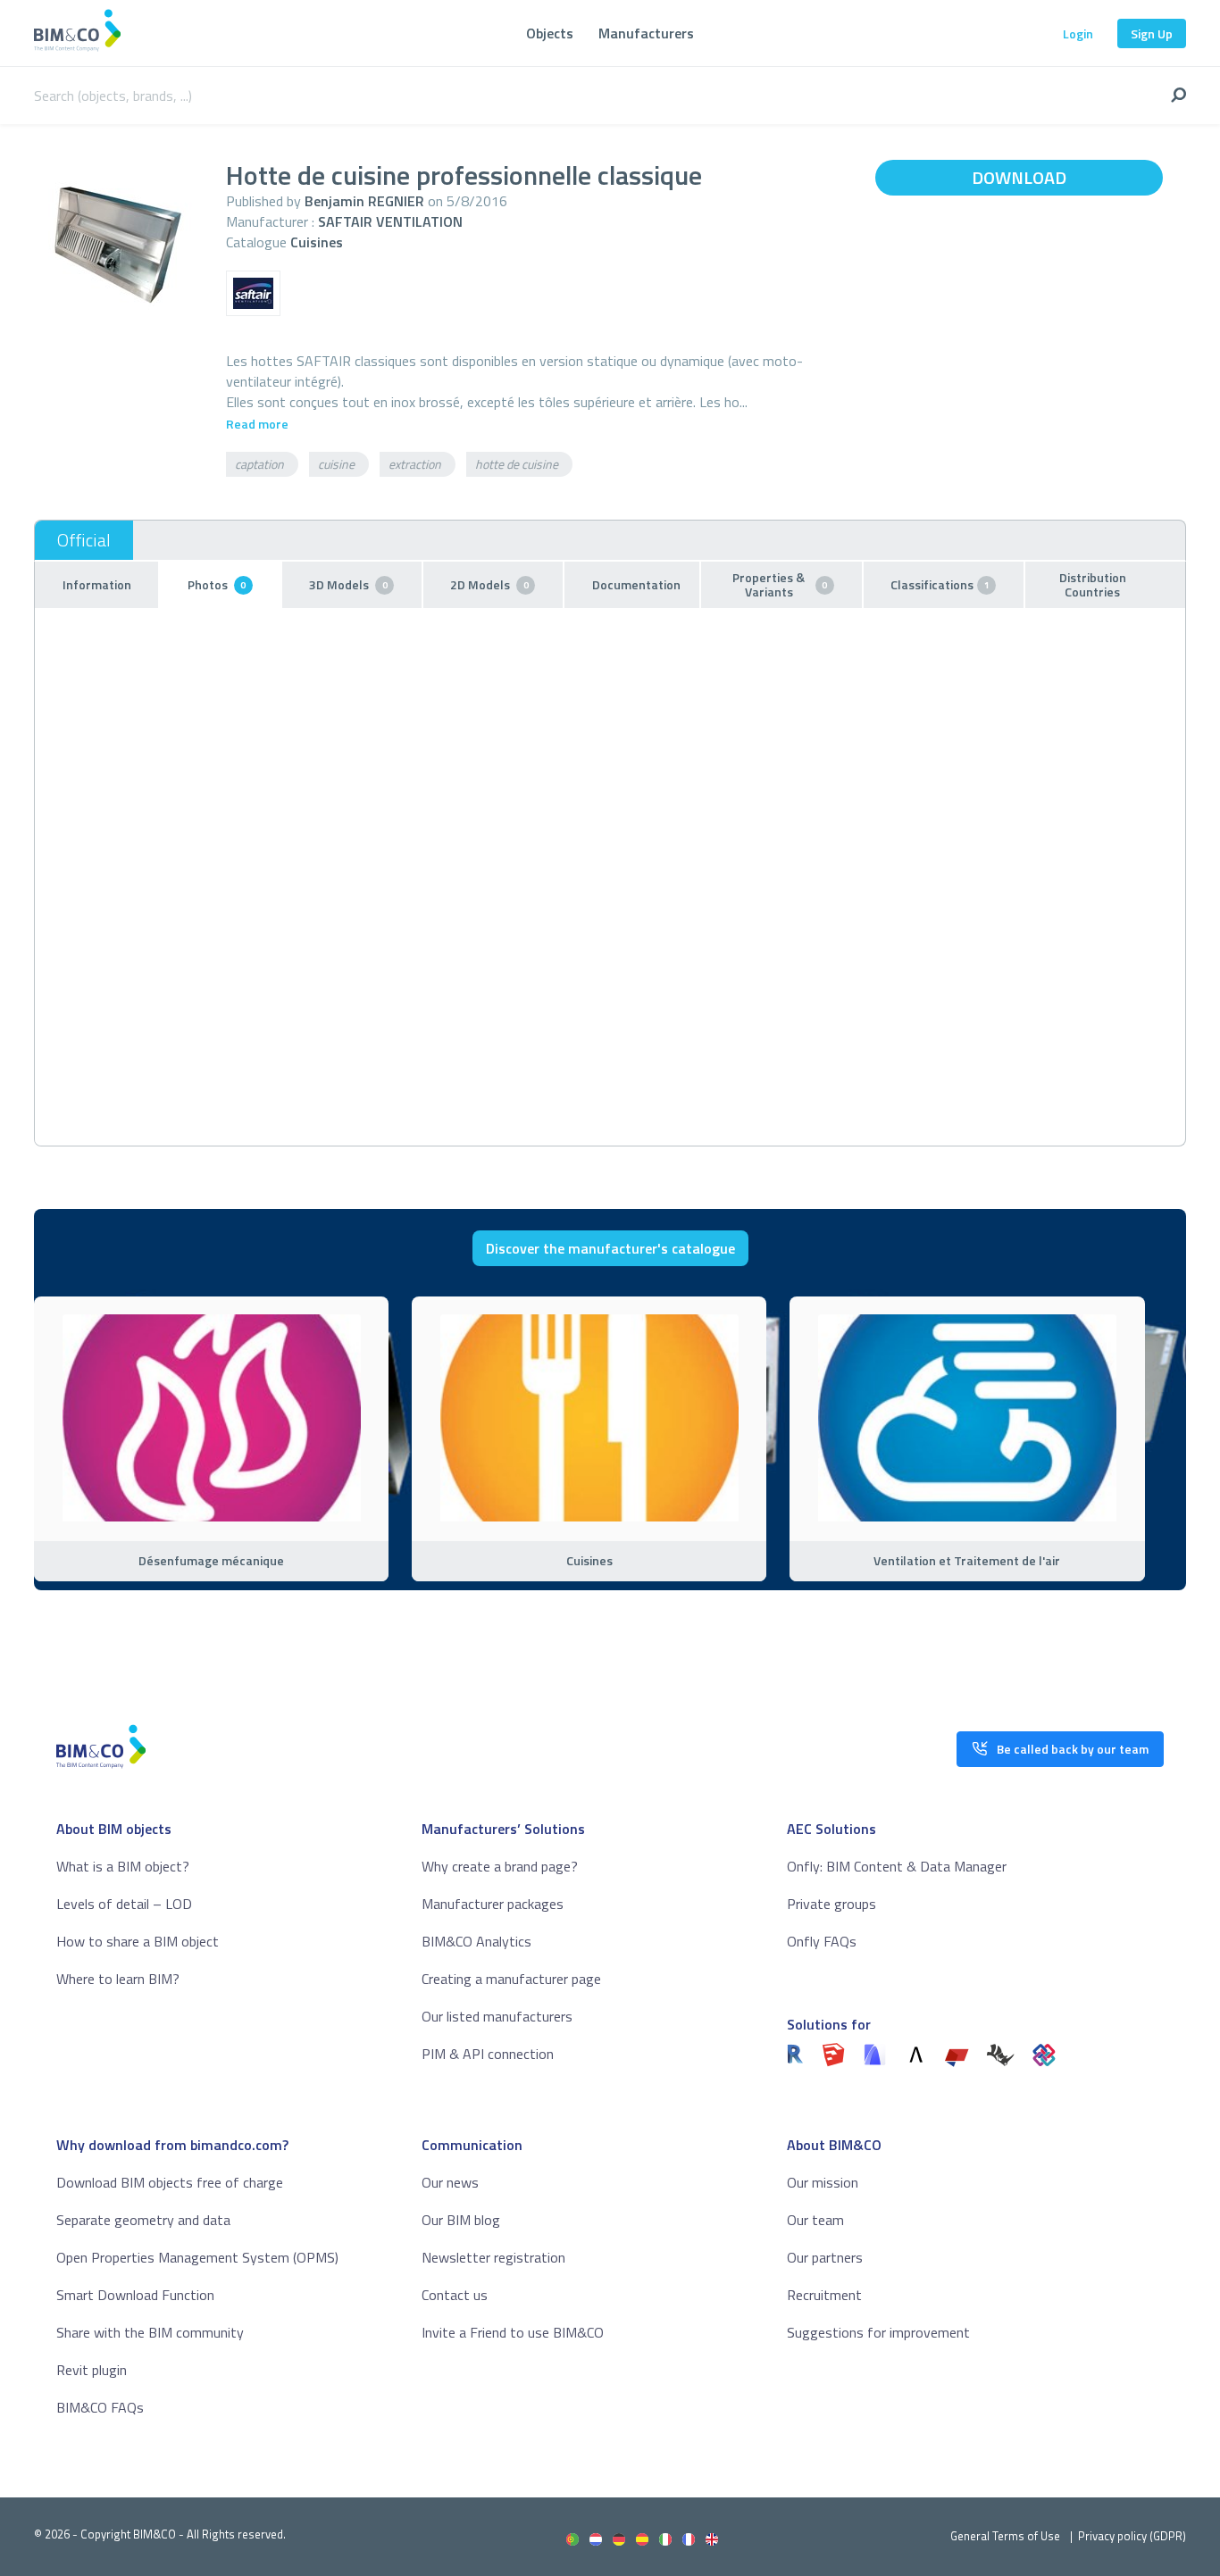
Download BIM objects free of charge (170, 2182)
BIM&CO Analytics (476, 1941)
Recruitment (824, 2295)
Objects (550, 33)
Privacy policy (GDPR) (1132, 2536)
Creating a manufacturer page (511, 1979)
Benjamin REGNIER (364, 201)
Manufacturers (646, 33)
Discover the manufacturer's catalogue (610, 1248)
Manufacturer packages (493, 1904)
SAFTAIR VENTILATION (390, 221)
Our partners (825, 2257)
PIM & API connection (488, 2054)
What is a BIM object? (123, 1866)
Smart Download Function (135, 2295)
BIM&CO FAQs (100, 2407)
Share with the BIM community (150, 2332)
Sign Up (1152, 33)
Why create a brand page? (500, 1866)
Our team (815, 2220)
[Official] (84, 540)
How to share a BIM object (138, 1941)
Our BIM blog (461, 2220)
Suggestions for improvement (878, 2332)
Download (1019, 177)
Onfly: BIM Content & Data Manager (897, 1866)
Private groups (831, 1904)
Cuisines (317, 242)
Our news (450, 2182)
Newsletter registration (493, 2257)
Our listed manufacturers (497, 2016)
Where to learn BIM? (118, 1979)
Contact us (455, 2295)
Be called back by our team (1073, 1749)
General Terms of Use (1005, 2536)
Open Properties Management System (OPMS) (197, 2257)
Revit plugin (92, 2370)
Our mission (823, 2182)
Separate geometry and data (143, 2220)
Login (1078, 33)
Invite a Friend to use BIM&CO (513, 2332)
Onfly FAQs (822, 1941)
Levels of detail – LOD (124, 1904)
